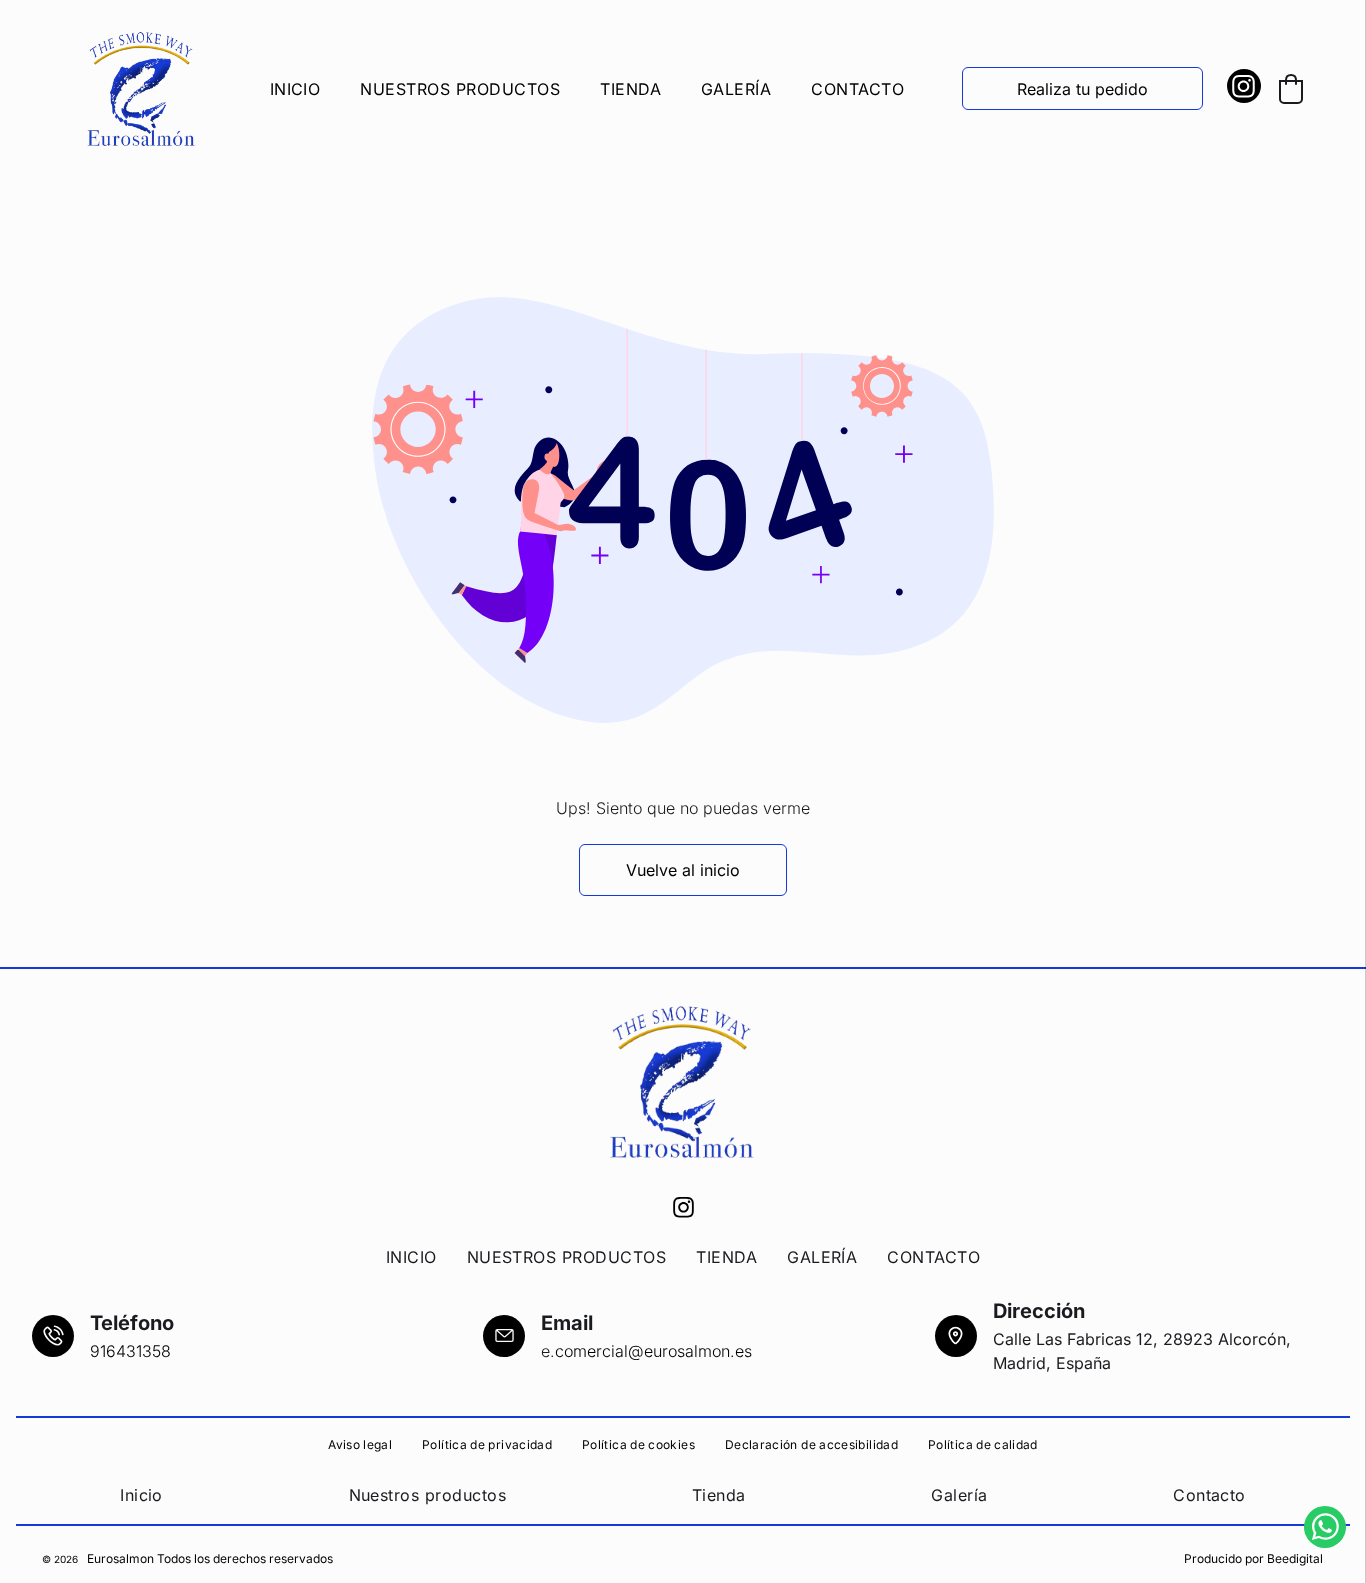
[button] (1291, 89)
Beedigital (1295, 1558)
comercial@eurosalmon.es (653, 1351)
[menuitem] (295, 89)
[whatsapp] (1325, 1529)
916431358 (130, 1351)
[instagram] (1244, 88)
